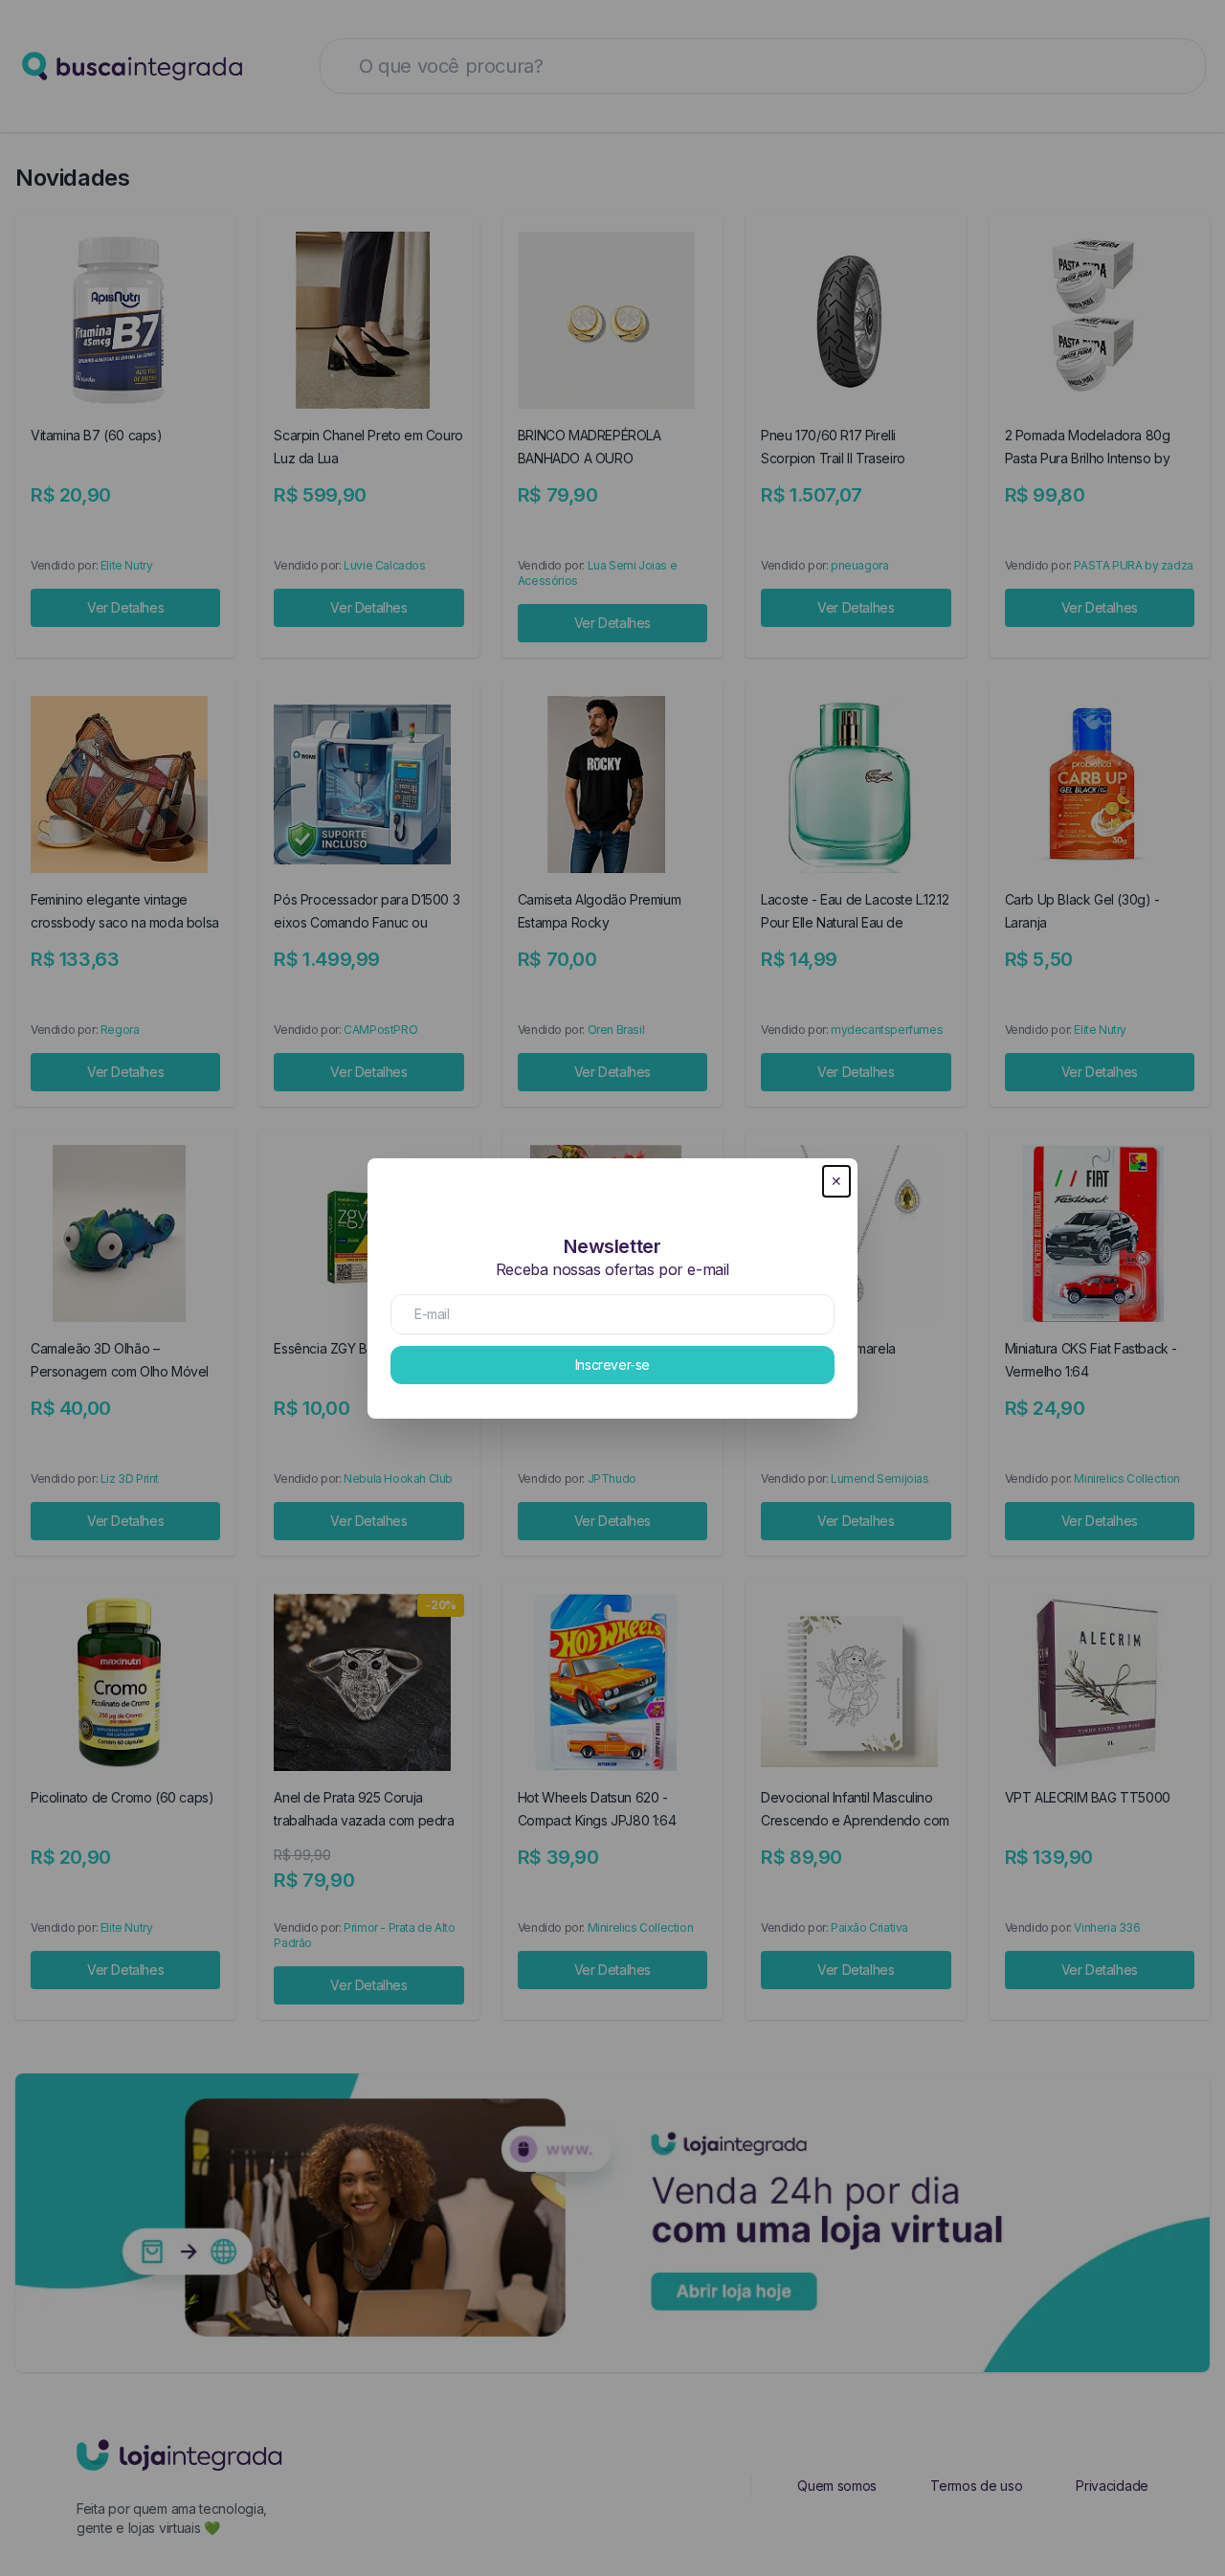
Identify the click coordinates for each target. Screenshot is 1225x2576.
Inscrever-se (612, 1365)
